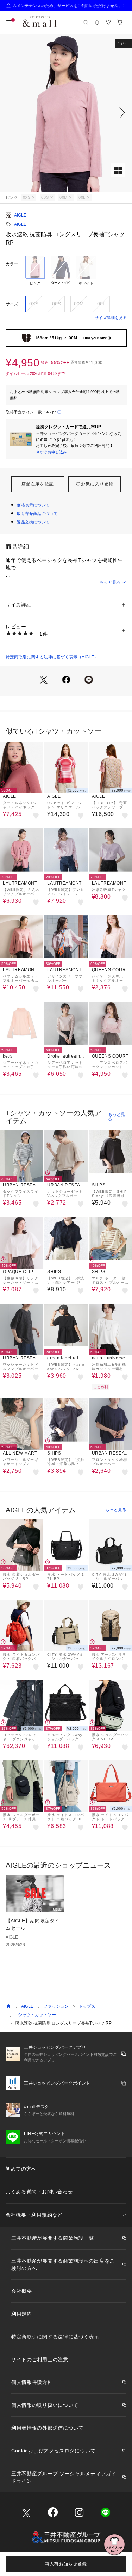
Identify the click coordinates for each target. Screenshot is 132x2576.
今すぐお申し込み (51, 452)
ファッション (56, 2006)
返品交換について (33, 522)
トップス (87, 2006)
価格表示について (33, 505)
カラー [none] (12, 264)
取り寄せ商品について (37, 514)
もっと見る (110, 582)
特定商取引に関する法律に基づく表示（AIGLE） (52, 657)
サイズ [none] (12, 304)
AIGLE (20, 215)
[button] (66, 113)
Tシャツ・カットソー (36, 2015)
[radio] (35, 273)
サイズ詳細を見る (111, 318)
